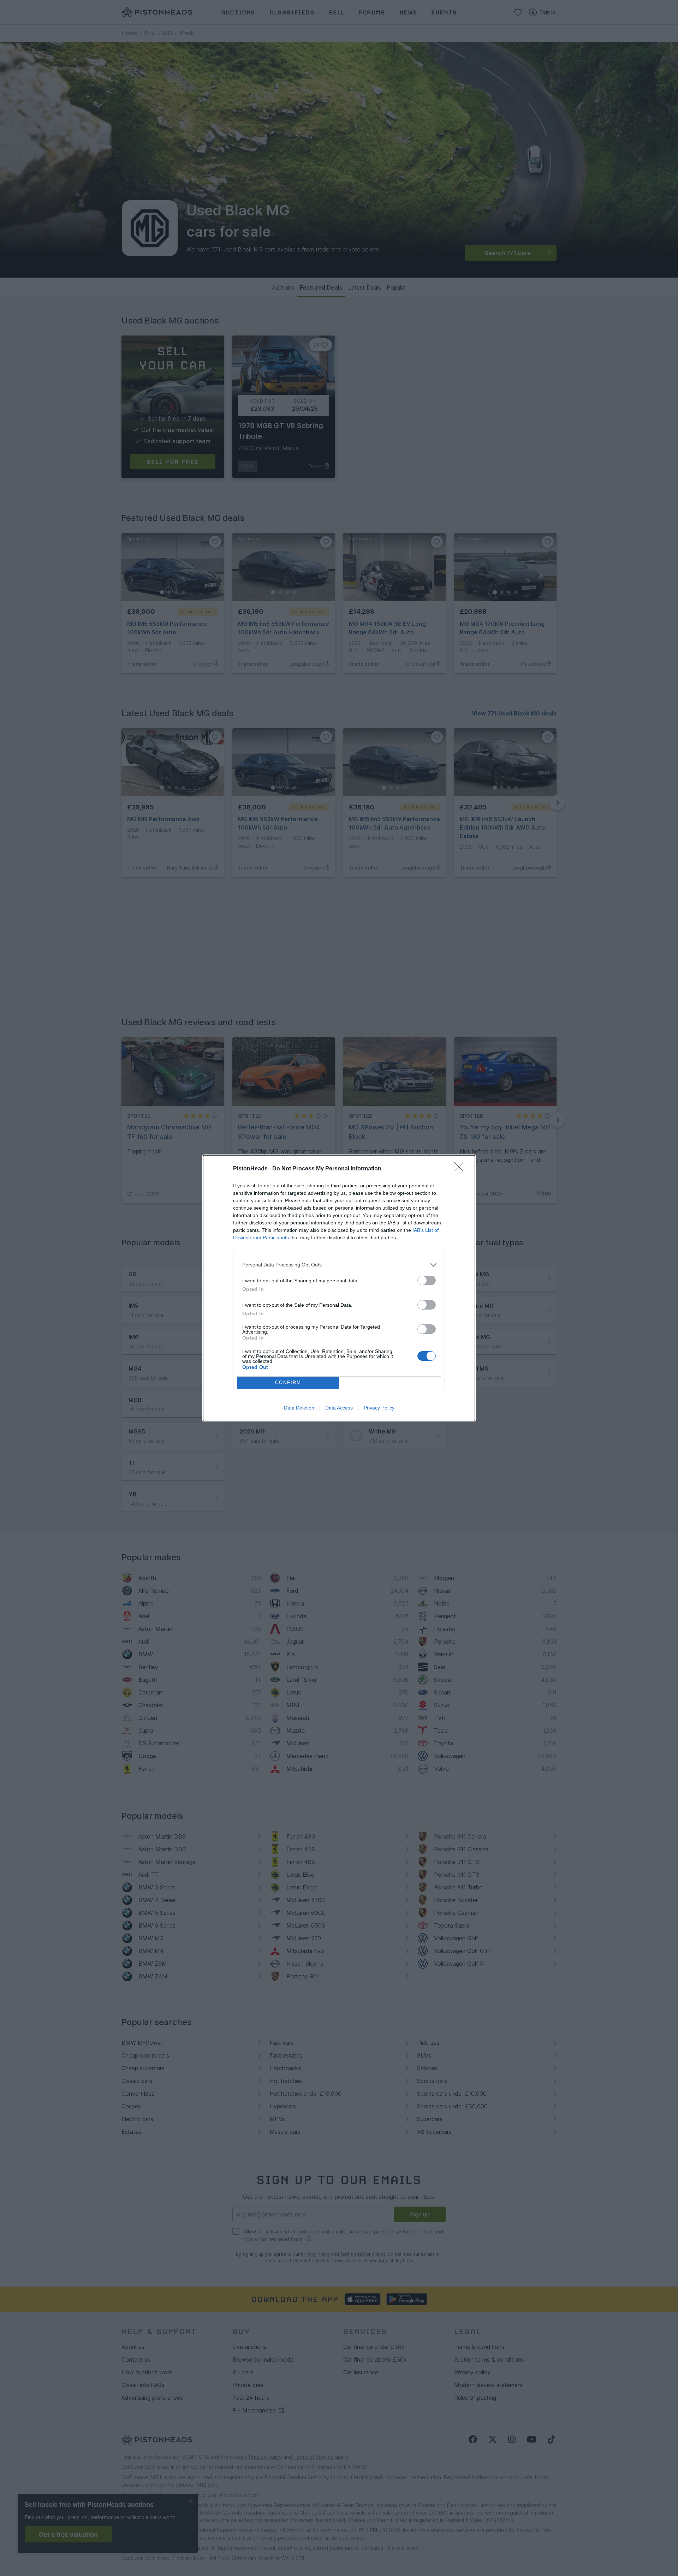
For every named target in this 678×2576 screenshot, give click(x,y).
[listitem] (339, 1265)
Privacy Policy (379, 1408)
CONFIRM (288, 1382)
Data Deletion (299, 1408)
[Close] (461, 1169)
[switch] (427, 1280)
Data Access (339, 1408)
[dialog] (339, 1288)
